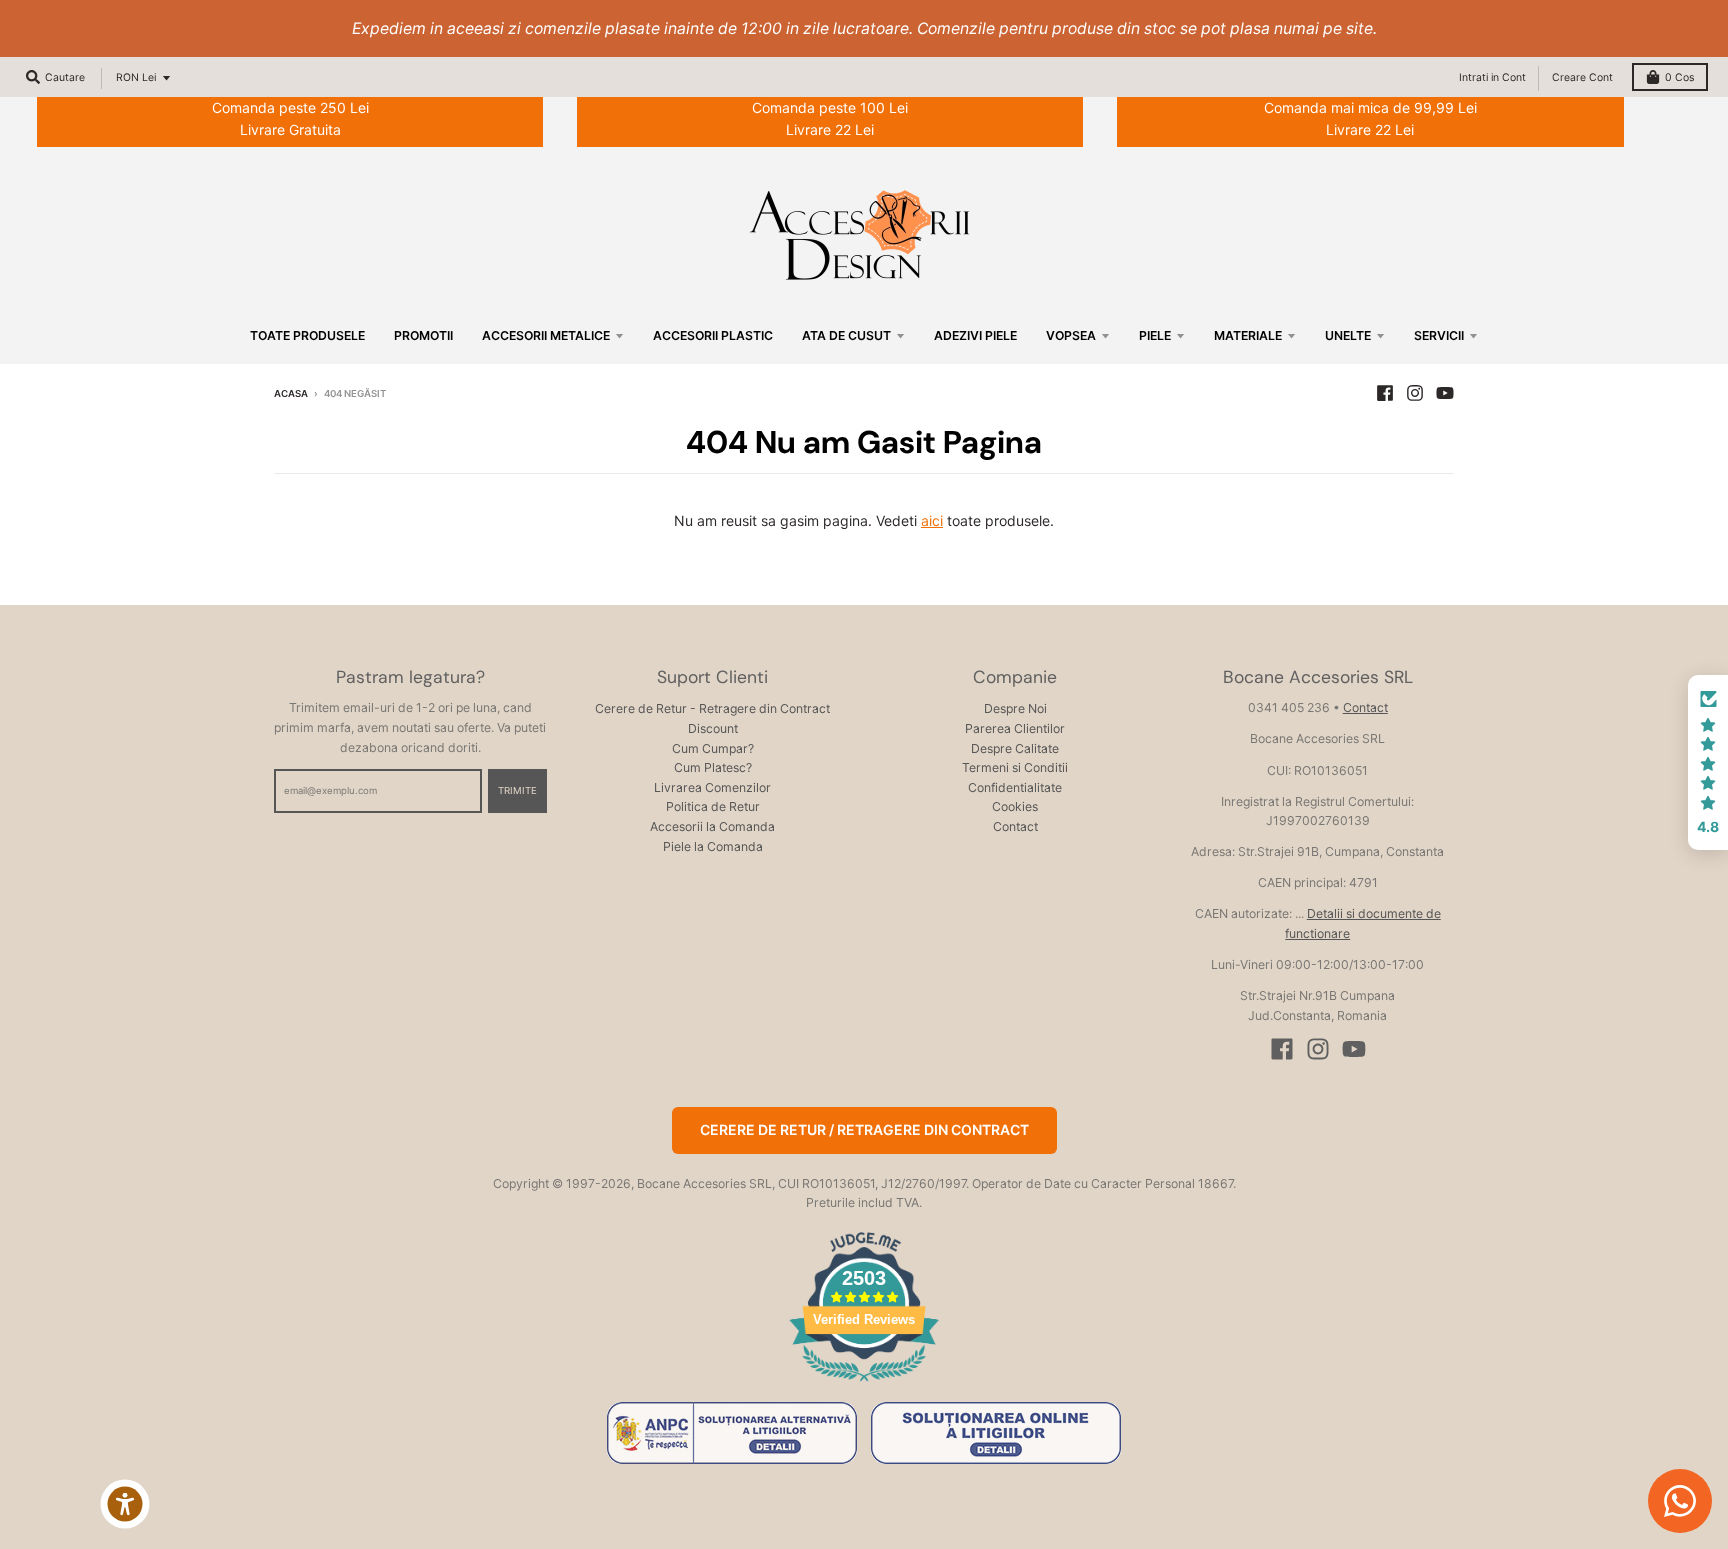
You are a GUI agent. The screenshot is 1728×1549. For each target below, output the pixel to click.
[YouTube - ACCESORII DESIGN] (1445, 393)
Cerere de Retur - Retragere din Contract (712, 708)
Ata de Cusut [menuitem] (846, 335)
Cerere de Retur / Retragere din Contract (864, 1129)
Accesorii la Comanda (712, 826)
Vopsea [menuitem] (1071, 335)
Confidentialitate (1015, 787)
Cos (1679, 77)
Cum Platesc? (713, 767)
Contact (1015, 826)
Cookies (1015, 806)
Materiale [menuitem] (1248, 335)
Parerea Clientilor (1015, 728)
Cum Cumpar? (713, 748)
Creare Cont (1582, 77)
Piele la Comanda (713, 846)
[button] (1708, 763)
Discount (713, 728)
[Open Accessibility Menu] (125, 1504)
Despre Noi (1015, 708)
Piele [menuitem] (1155, 335)
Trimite (517, 790)
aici (932, 520)
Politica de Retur (713, 806)
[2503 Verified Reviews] (864, 1384)
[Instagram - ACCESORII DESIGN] (1415, 393)
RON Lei (136, 77)
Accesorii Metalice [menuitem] (546, 335)
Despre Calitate (1015, 748)
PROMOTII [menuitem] (423, 335)
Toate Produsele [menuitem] (307, 335)
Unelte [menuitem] (1348, 335)
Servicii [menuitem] (1439, 335)
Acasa (291, 393)
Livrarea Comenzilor (712, 787)
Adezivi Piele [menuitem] (975, 335)
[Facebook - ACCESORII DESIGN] (1385, 393)
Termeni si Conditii (1015, 767)
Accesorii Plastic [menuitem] (713, 335)
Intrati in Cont (1492, 77)
